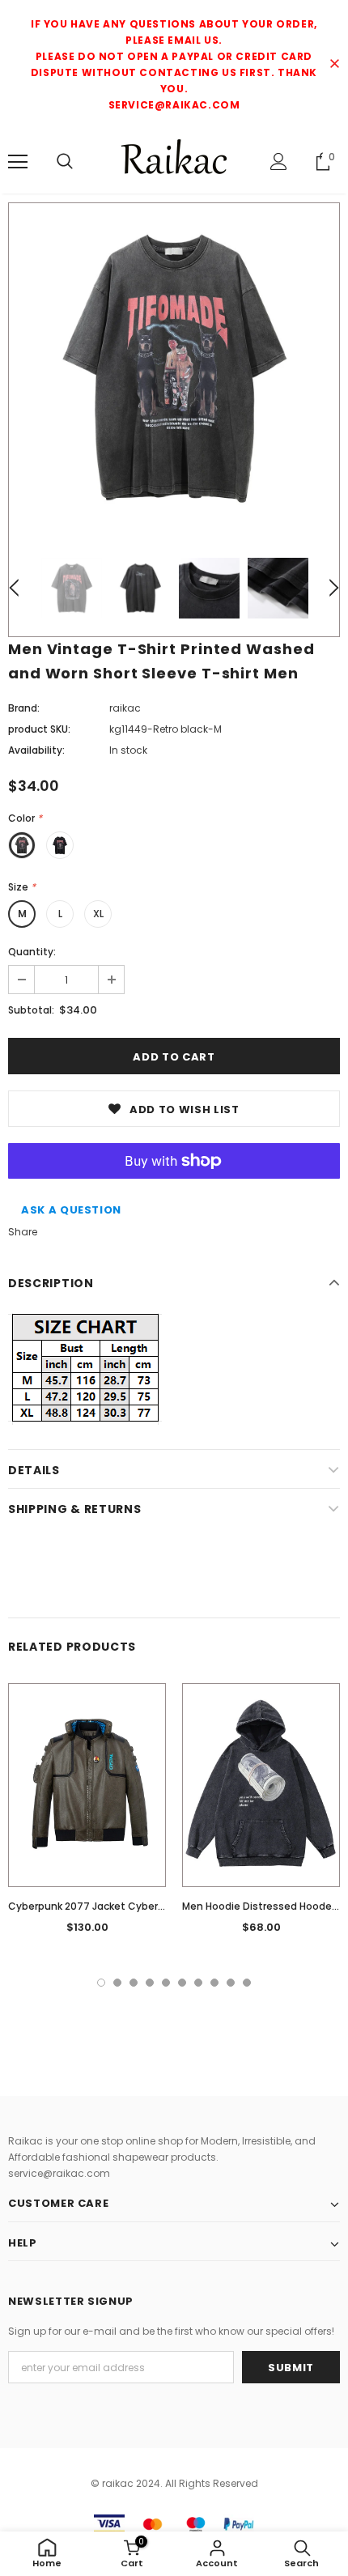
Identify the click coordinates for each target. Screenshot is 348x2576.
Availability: (36, 750)
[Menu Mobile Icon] (18, 162)
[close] (334, 65)
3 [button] (134, 1983)
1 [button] (101, 1983)
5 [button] (166, 1983)
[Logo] (174, 161)
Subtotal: (31, 1010)
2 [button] (117, 1983)
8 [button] (214, 1983)
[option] (174, 368)
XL (98, 914)
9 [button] (231, 1983)
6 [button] (182, 1983)
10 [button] (247, 1983)
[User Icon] (279, 162)
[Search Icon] (65, 162)
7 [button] (198, 1983)
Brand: (24, 708)
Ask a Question (71, 1210)
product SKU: (39, 729)
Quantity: (32, 952)
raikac (125, 708)
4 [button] (150, 1983)
